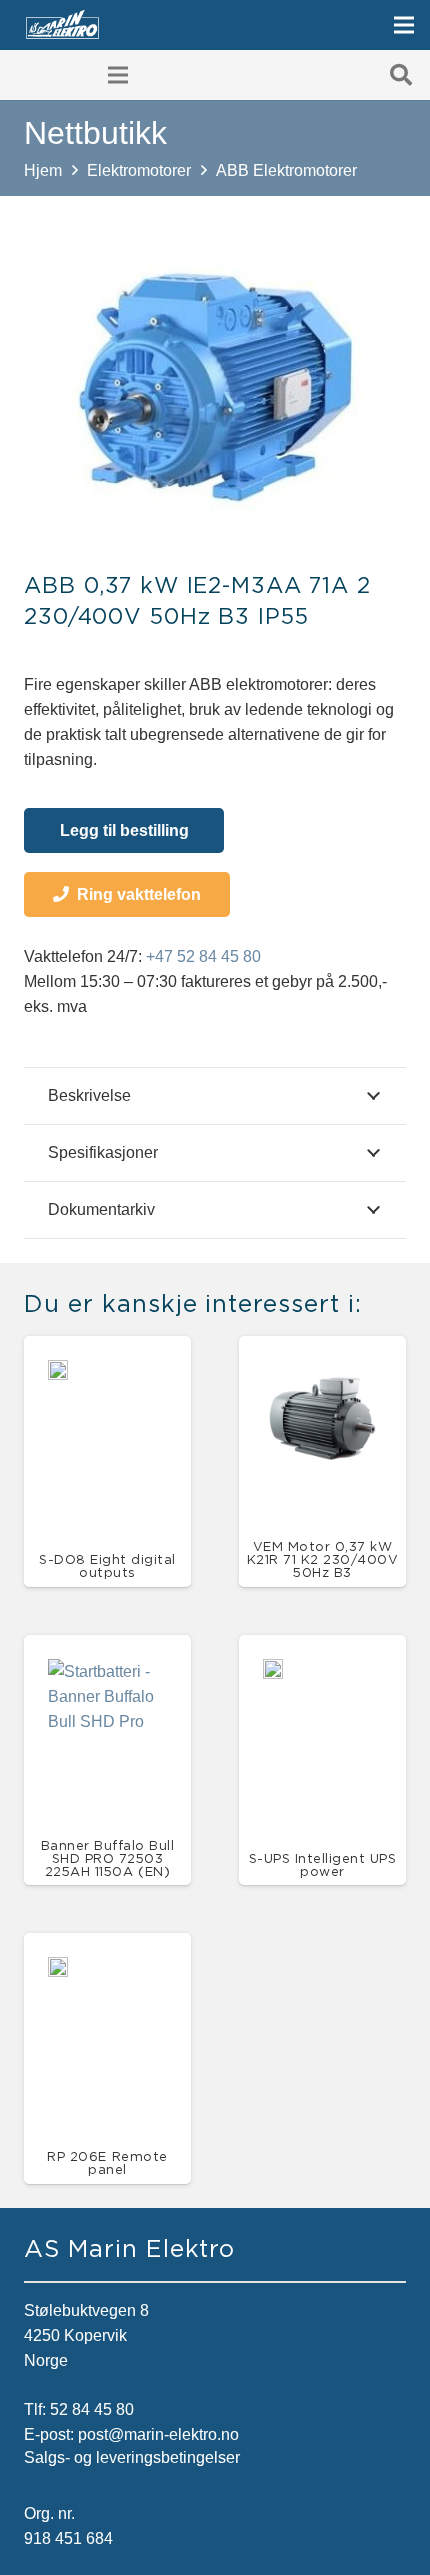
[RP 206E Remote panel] (58, 1969)
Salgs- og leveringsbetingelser (132, 2457)
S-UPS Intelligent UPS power (323, 1864)
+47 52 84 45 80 (203, 956)
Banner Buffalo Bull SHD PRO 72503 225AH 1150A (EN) (108, 1858)
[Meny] (404, 25)
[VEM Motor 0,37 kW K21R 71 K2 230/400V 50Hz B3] (322, 1372)
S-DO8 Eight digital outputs (107, 1565)
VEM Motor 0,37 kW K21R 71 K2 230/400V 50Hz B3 (323, 1559)
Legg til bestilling (124, 830)
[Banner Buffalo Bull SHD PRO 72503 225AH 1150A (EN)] (107, 1671)
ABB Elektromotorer (286, 170)
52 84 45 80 (92, 2409)
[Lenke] (62, 25)
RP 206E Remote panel (107, 2162)
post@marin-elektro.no (158, 2434)
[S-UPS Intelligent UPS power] (273, 1671)
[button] (401, 75)
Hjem (43, 170)
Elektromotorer (139, 170)
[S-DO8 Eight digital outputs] (58, 1372)
